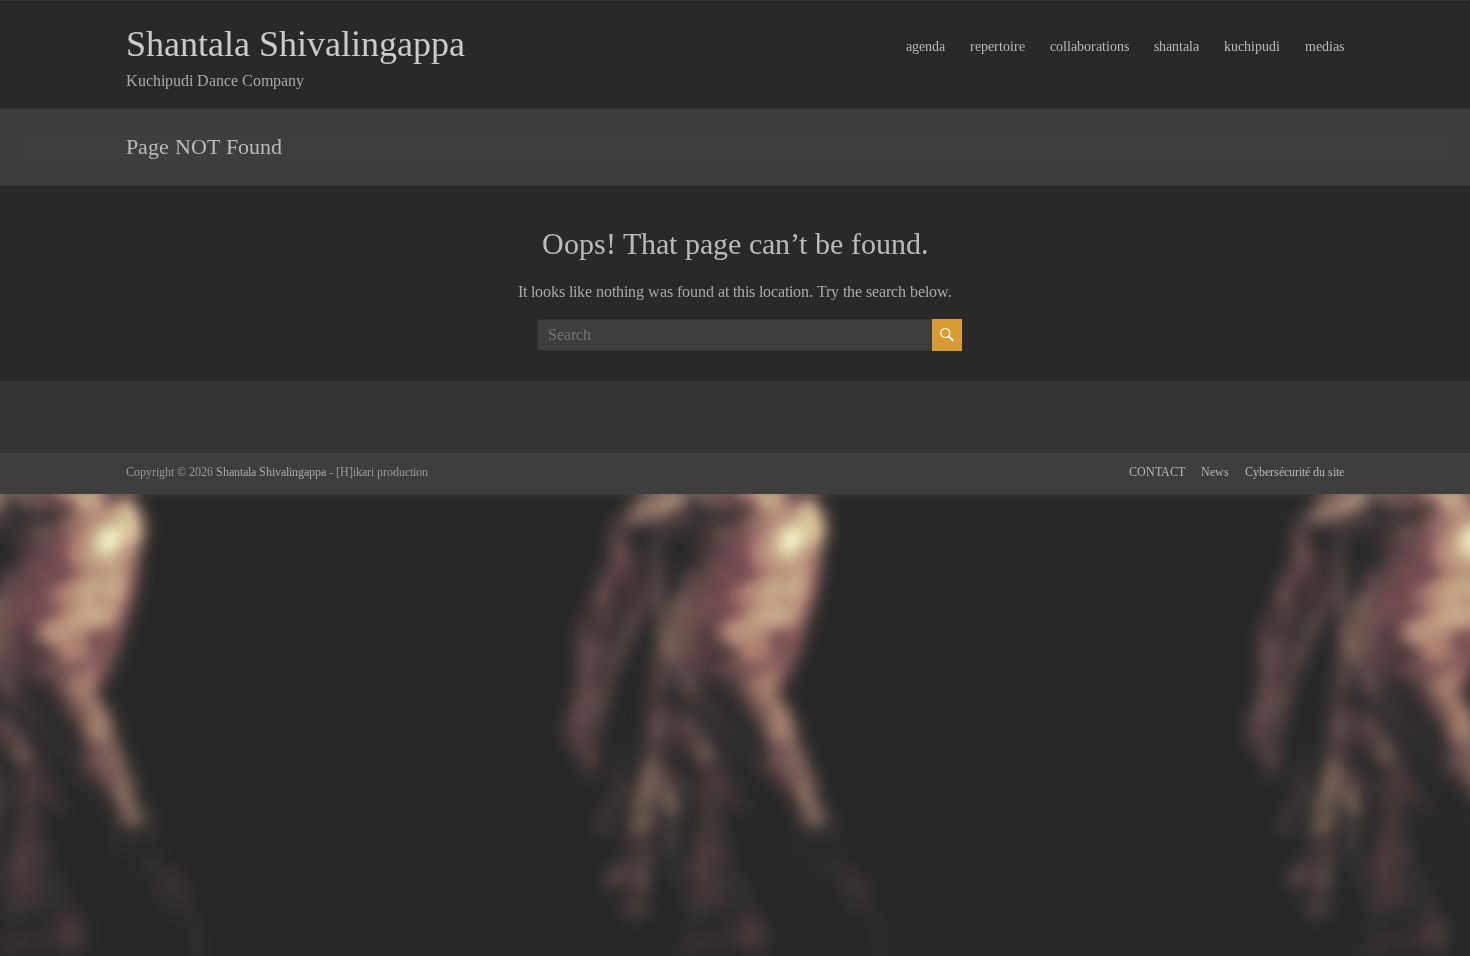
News (1215, 472)
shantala (1176, 46)
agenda (925, 46)
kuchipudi (1252, 46)
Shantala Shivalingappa (295, 44)
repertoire (997, 46)
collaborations (1089, 46)
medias (1324, 46)
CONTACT (1157, 472)
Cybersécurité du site (1294, 472)
